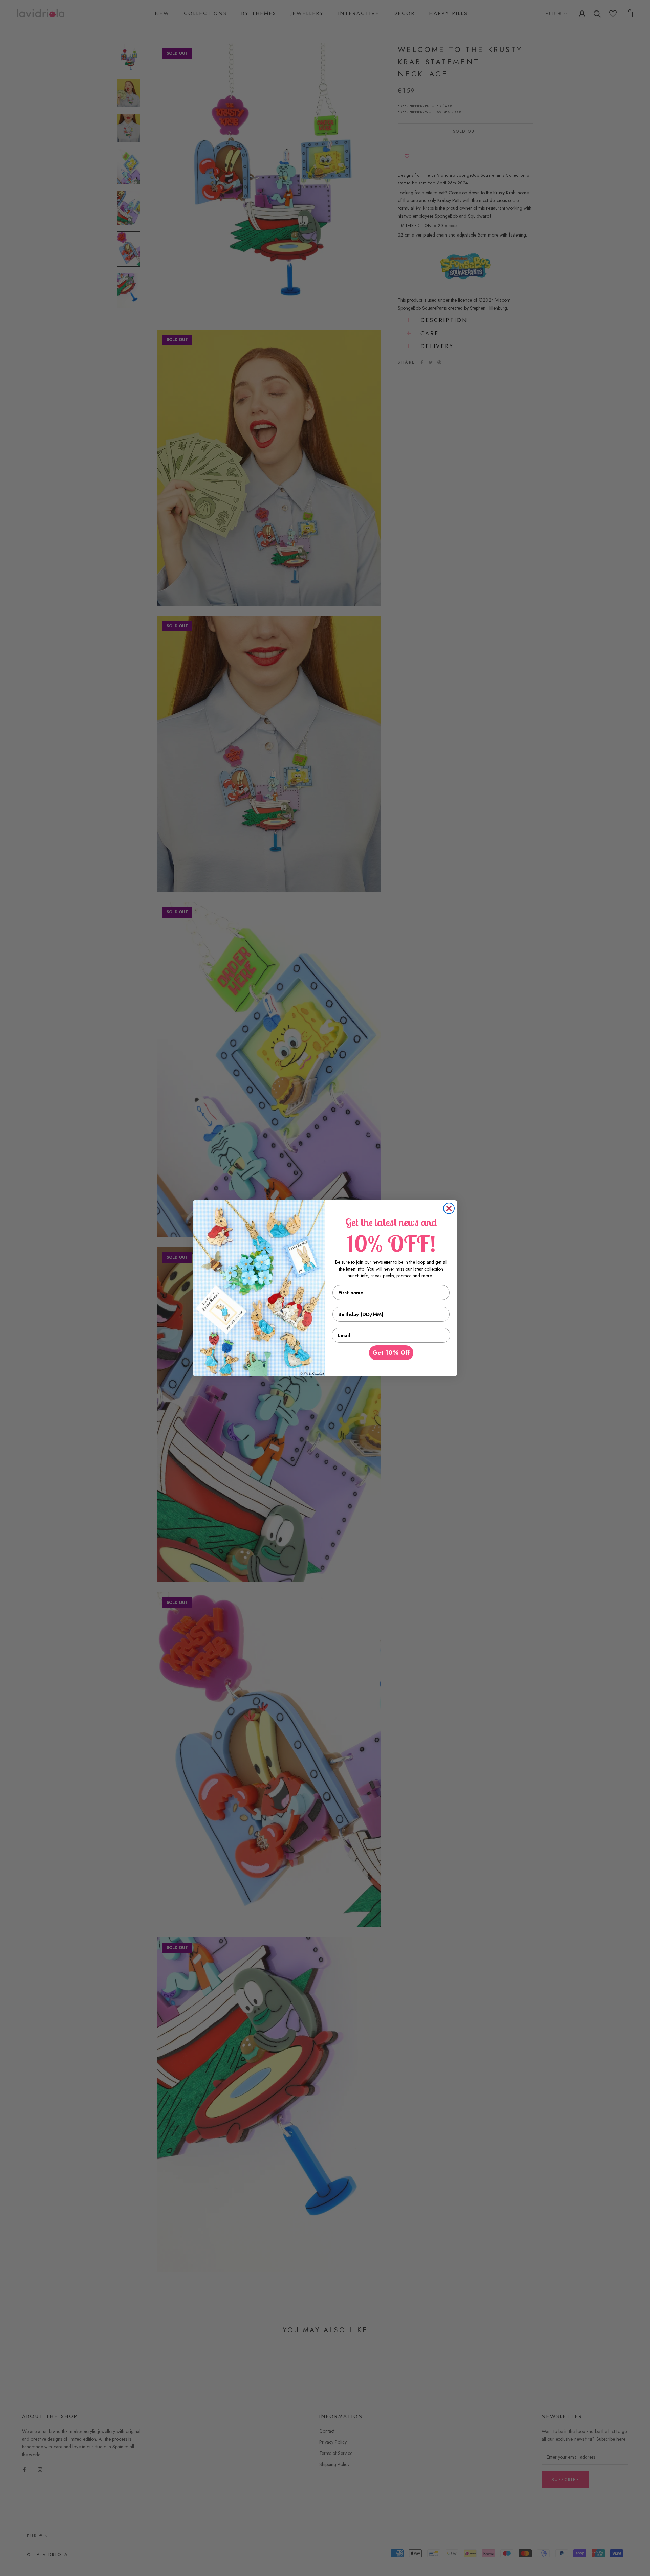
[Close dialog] (449, 1208)
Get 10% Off (391, 1353)
